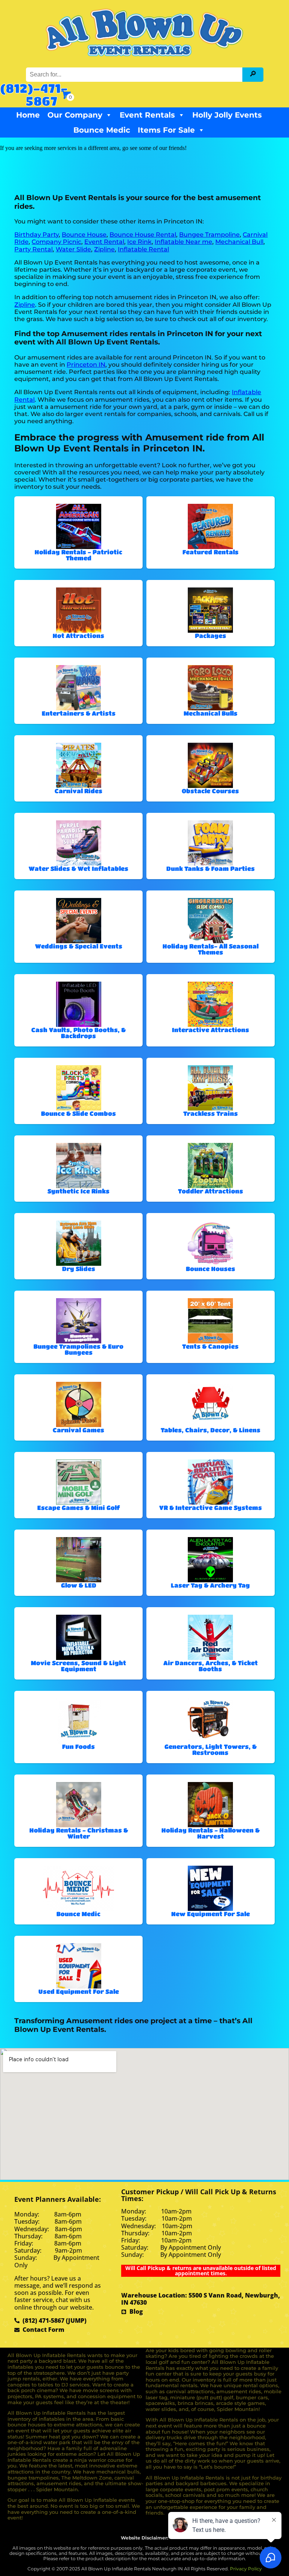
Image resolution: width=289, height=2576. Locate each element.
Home (28, 115)
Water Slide (73, 249)
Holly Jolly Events (227, 115)
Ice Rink (139, 242)
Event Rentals (147, 115)
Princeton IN (86, 365)
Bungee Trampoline (209, 235)
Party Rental (33, 249)
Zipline (104, 249)
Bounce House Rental (143, 235)
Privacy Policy (246, 2569)
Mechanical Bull (239, 242)
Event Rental (104, 242)
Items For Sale (166, 130)
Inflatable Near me (183, 242)
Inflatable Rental (143, 249)
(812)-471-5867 (34, 94)
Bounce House (84, 235)
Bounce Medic (102, 130)
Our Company (75, 115)
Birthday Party (37, 235)
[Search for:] (135, 74)
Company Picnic (56, 242)
